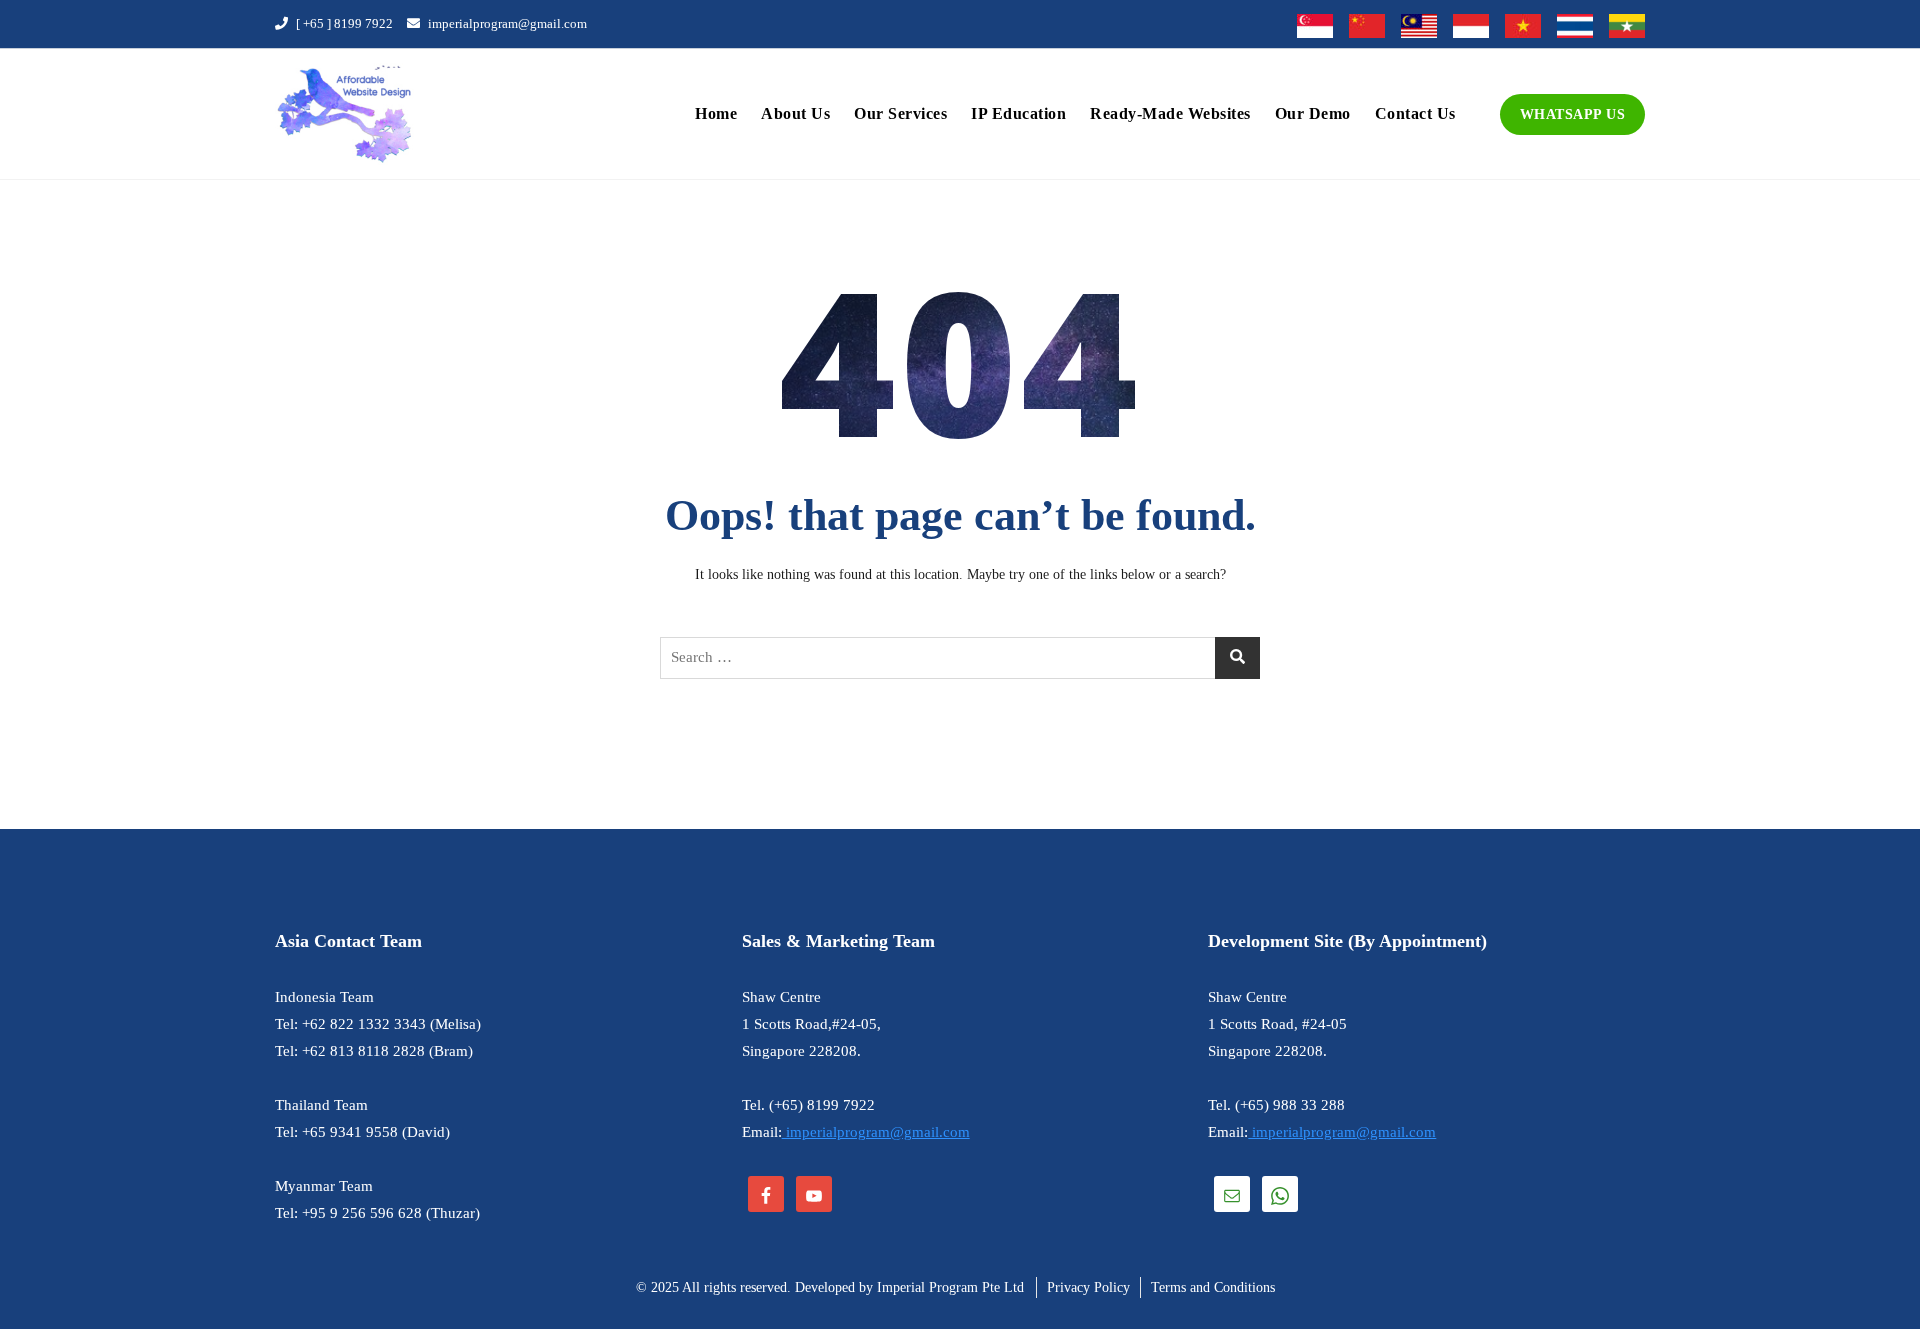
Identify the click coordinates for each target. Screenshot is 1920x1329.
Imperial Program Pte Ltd (950, 1287)
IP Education (1018, 113)
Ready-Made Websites (1170, 113)
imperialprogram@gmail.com (506, 23)
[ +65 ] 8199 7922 (343, 23)
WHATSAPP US (1573, 114)
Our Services (900, 113)
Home (716, 113)
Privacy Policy (1088, 1287)
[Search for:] (960, 658)
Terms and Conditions (1213, 1287)
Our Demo (1313, 113)
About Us (795, 113)
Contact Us (1415, 113)
